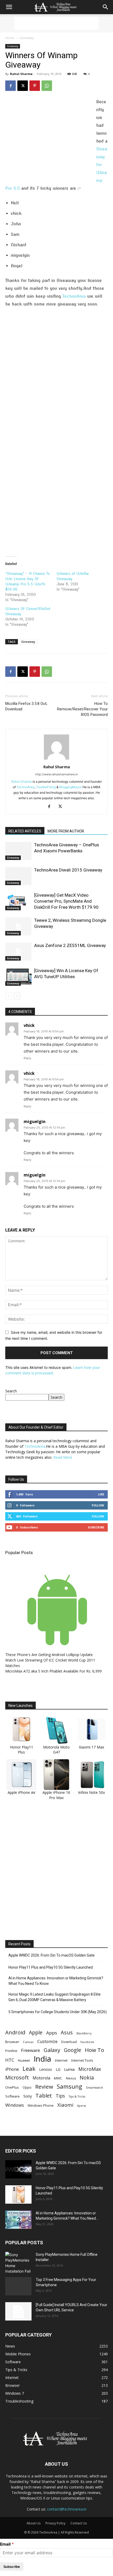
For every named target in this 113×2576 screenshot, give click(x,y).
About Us (34, 2523)
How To (94, 2050)
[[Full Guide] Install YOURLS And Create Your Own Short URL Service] (18, 2311)
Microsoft (17, 2077)
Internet (61, 2060)
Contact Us (79, 2523)
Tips (60, 2096)
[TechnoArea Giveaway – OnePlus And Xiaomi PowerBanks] (18, 851)
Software (12, 2096)
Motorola (41, 2078)
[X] (23, 86)
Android (15, 2032)
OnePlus (12, 2087)
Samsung (70, 2086)
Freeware (30, 2050)
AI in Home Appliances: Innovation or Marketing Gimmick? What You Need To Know (56, 1981)
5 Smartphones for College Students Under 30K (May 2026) (58, 2012)
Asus (67, 2032)
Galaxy (52, 2050)
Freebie (11, 2051)
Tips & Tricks (77, 2096)
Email (5, 2544)
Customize (47, 2042)
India (42, 2059)
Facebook (87, 2042)
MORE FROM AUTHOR (66, 831)
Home (10, 38)
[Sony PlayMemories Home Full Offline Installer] (18, 2263)
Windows (15, 2105)
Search (11, 1391)
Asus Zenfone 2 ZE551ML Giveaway (70, 945)
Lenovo (46, 2069)
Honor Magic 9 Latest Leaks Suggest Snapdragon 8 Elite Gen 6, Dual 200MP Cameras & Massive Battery (55, 1997)
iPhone (12, 2069)
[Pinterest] (35, 86)
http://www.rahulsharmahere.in (56, 774)
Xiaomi (65, 2105)
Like (101, 1494)
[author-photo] (56, 759)
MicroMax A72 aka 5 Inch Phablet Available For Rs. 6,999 (53, 1671)
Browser (12, 2042)
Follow (98, 1505)
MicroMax (90, 2069)
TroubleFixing (46, 787)
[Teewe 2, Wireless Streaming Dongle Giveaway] (18, 926)
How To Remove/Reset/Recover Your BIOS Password (82, 709)
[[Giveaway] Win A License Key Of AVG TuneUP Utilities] (18, 977)
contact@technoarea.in (67, 2509)
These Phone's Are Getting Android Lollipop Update (49, 1655)
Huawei (24, 2060)
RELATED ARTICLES (25, 831)
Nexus (71, 2078)
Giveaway (27, 38)
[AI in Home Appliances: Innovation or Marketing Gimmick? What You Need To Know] (18, 2220)
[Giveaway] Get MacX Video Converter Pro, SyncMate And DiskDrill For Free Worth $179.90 (66, 901)
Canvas (28, 2042)
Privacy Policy (55, 2523)
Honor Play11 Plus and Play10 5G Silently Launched (51, 1967)
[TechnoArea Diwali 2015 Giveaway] (18, 876)
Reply (27, 1058)
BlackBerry (84, 2033)
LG (58, 2069)
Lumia (69, 2069)
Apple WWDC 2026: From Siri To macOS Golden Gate (52, 1955)
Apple (36, 2032)
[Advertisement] (56, 23)
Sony (28, 2096)
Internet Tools (82, 2060)
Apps (52, 2033)
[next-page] (17, 996)
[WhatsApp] (47, 86)
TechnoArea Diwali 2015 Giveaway (68, 870)
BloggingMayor (71, 787)
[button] (9, 7)
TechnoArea (75, 296)
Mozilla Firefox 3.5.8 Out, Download (26, 706)
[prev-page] (9, 996)
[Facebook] (11, 86)
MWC (58, 2078)
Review (44, 2087)
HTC (10, 2060)
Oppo (27, 2087)
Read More (63, 1457)
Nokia (87, 2077)
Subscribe (96, 1527)
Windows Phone (41, 2105)
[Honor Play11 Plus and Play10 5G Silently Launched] (18, 2194)
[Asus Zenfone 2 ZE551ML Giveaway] (18, 952)
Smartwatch (94, 2087)
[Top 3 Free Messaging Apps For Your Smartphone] (18, 2286)
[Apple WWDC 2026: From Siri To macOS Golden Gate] (18, 2169)
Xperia (81, 2106)
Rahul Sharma (21, 74)
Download (69, 2042)
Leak (29, 2069)
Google (73, 2050)
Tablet (44, 2096)
